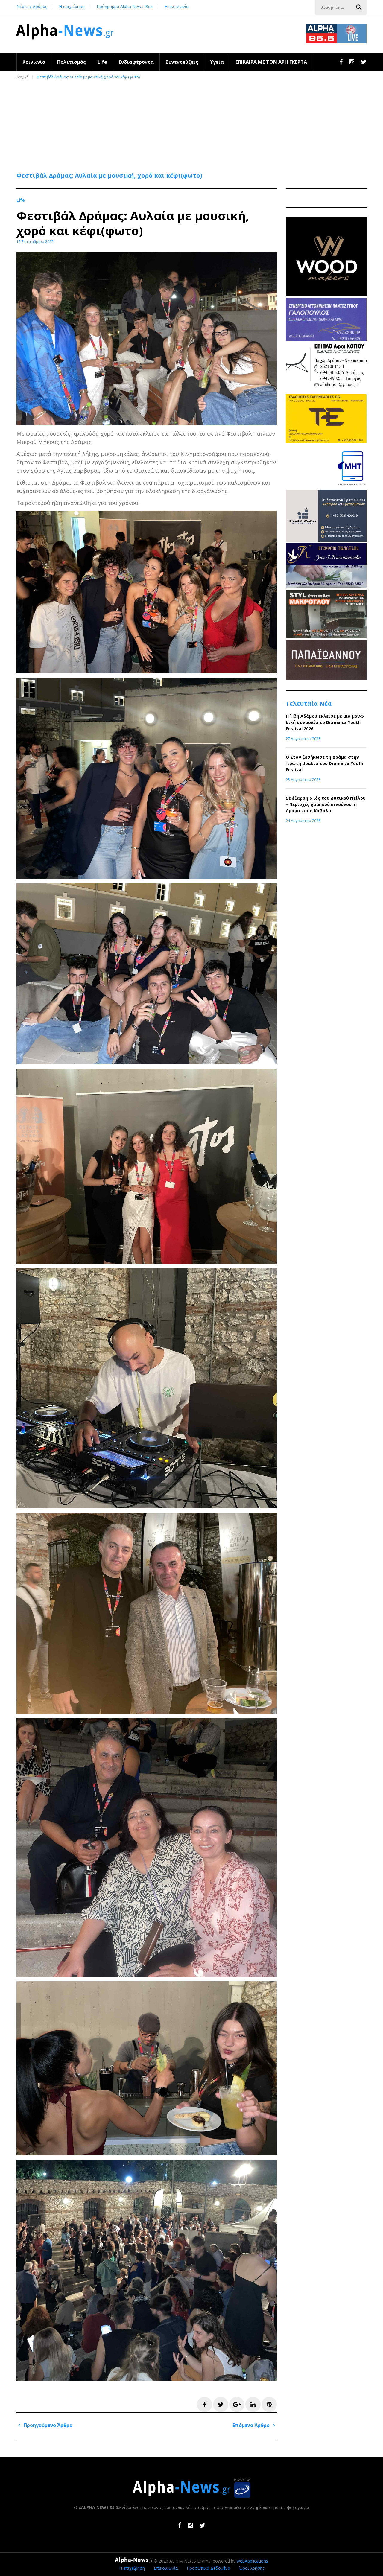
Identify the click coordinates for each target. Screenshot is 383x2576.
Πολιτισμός (72, 62)
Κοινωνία (34, 62)
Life (102, 62)
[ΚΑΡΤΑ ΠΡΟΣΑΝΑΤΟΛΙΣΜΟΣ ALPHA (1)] (326, 540)
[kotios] (326, 391)
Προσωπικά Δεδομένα (208, 2568)
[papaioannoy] (326, 678)
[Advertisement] (193, 123)
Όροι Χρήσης (252, 2568)
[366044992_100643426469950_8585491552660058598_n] (326, 295)
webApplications (252, 2561)
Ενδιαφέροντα (136, 62)
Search (359, 7)
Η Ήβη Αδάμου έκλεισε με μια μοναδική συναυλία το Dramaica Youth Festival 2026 (325, 722)
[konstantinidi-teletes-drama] (326, 586)
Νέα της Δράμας (32, 6)
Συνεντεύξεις (182, 62)
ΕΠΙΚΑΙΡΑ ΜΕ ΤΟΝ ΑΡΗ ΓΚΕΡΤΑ (271, 62)
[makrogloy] (326, 637)
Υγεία (217, 62)
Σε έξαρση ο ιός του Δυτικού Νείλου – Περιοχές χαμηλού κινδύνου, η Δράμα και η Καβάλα (326, 804)
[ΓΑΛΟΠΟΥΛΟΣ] (326, 340)
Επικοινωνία (177, 6)
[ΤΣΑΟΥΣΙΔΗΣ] (326, 441)
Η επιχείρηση (72, 6)
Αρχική (22, 77)
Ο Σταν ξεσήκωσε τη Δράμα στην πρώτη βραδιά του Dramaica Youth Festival (325, 763)
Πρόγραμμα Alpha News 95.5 (125, 6)
